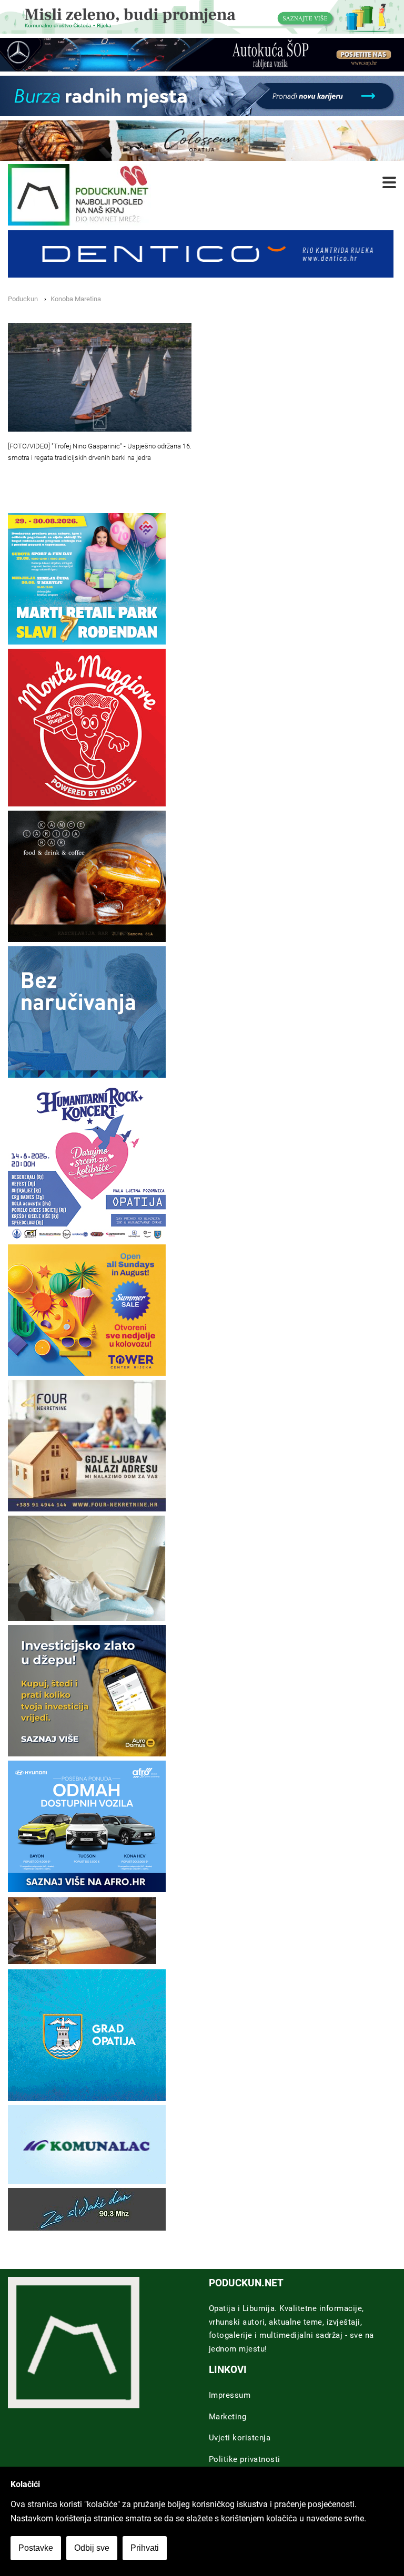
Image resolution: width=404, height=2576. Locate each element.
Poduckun (23, 299)
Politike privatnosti (245, 2459)
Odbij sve (92, 2548)
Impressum (230, 2395)
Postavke (36, 2548)
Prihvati (145, 2548)
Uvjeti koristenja (240, 2438)
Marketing (228, 2417)
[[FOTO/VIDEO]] (100, 377)
